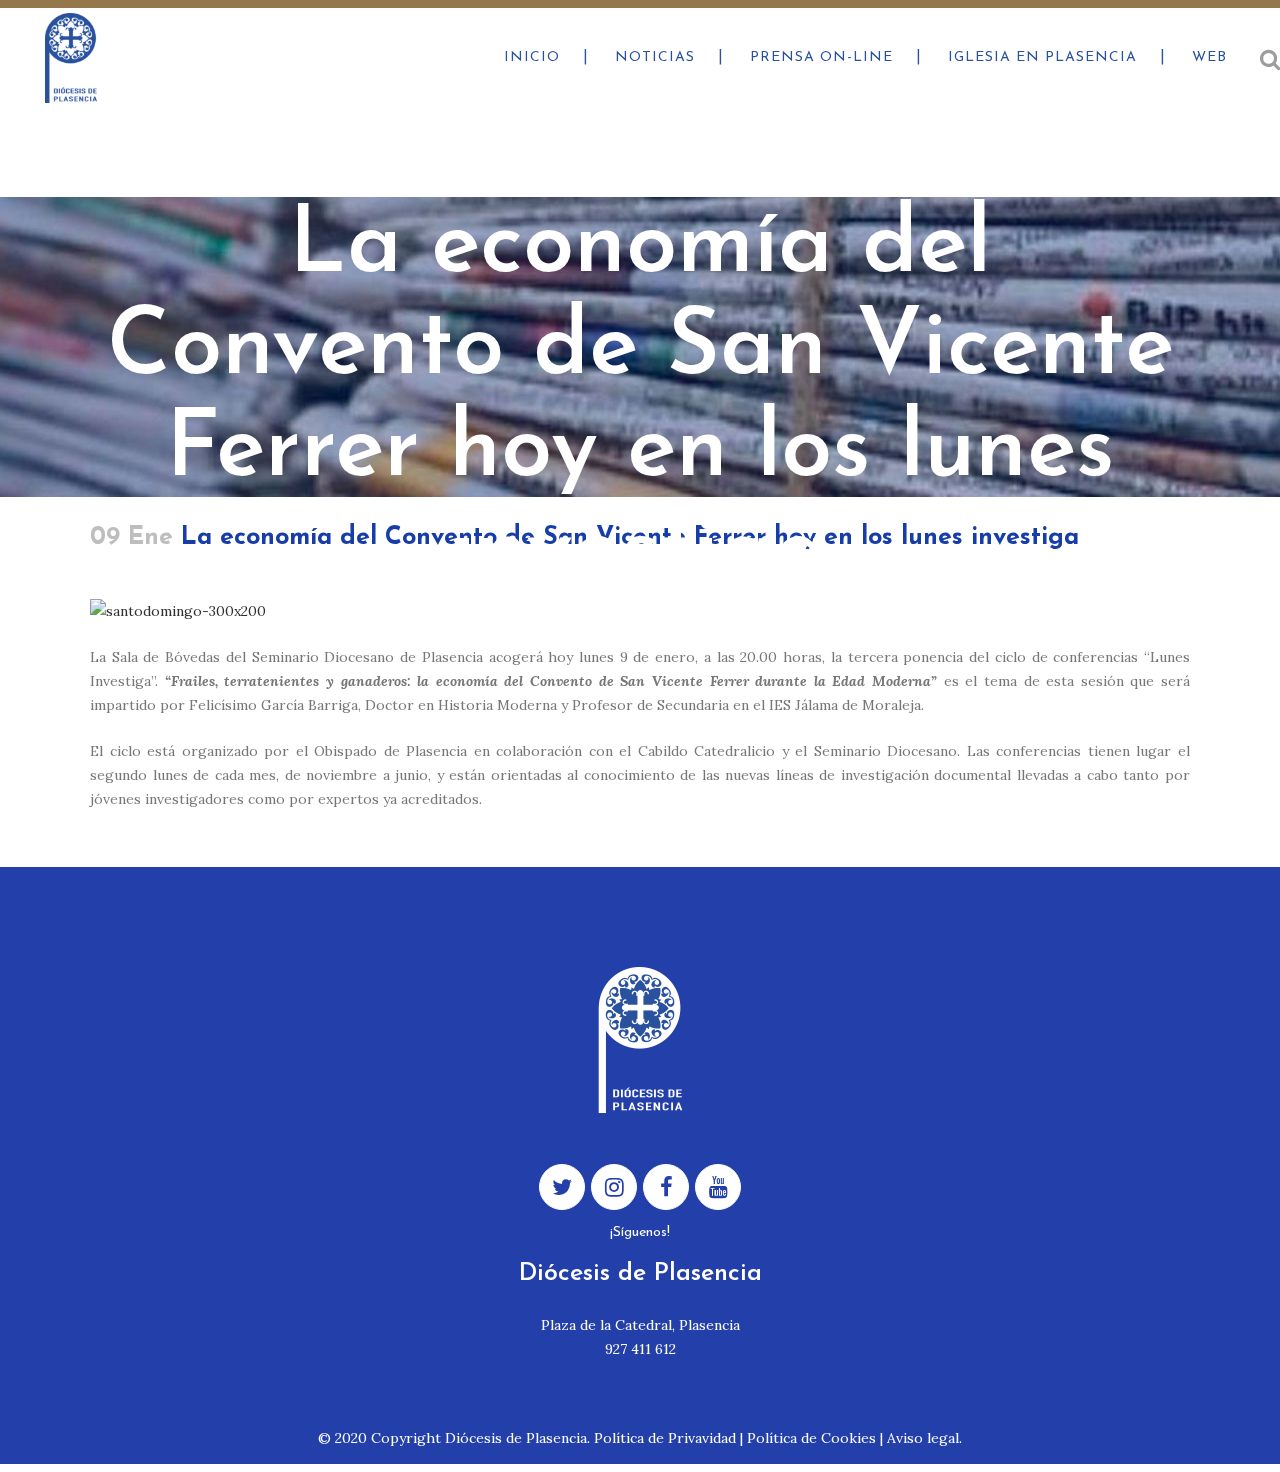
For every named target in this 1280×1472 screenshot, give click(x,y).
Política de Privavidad (665, 1438)
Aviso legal (923, 1438)
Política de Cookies (811, 1438)
